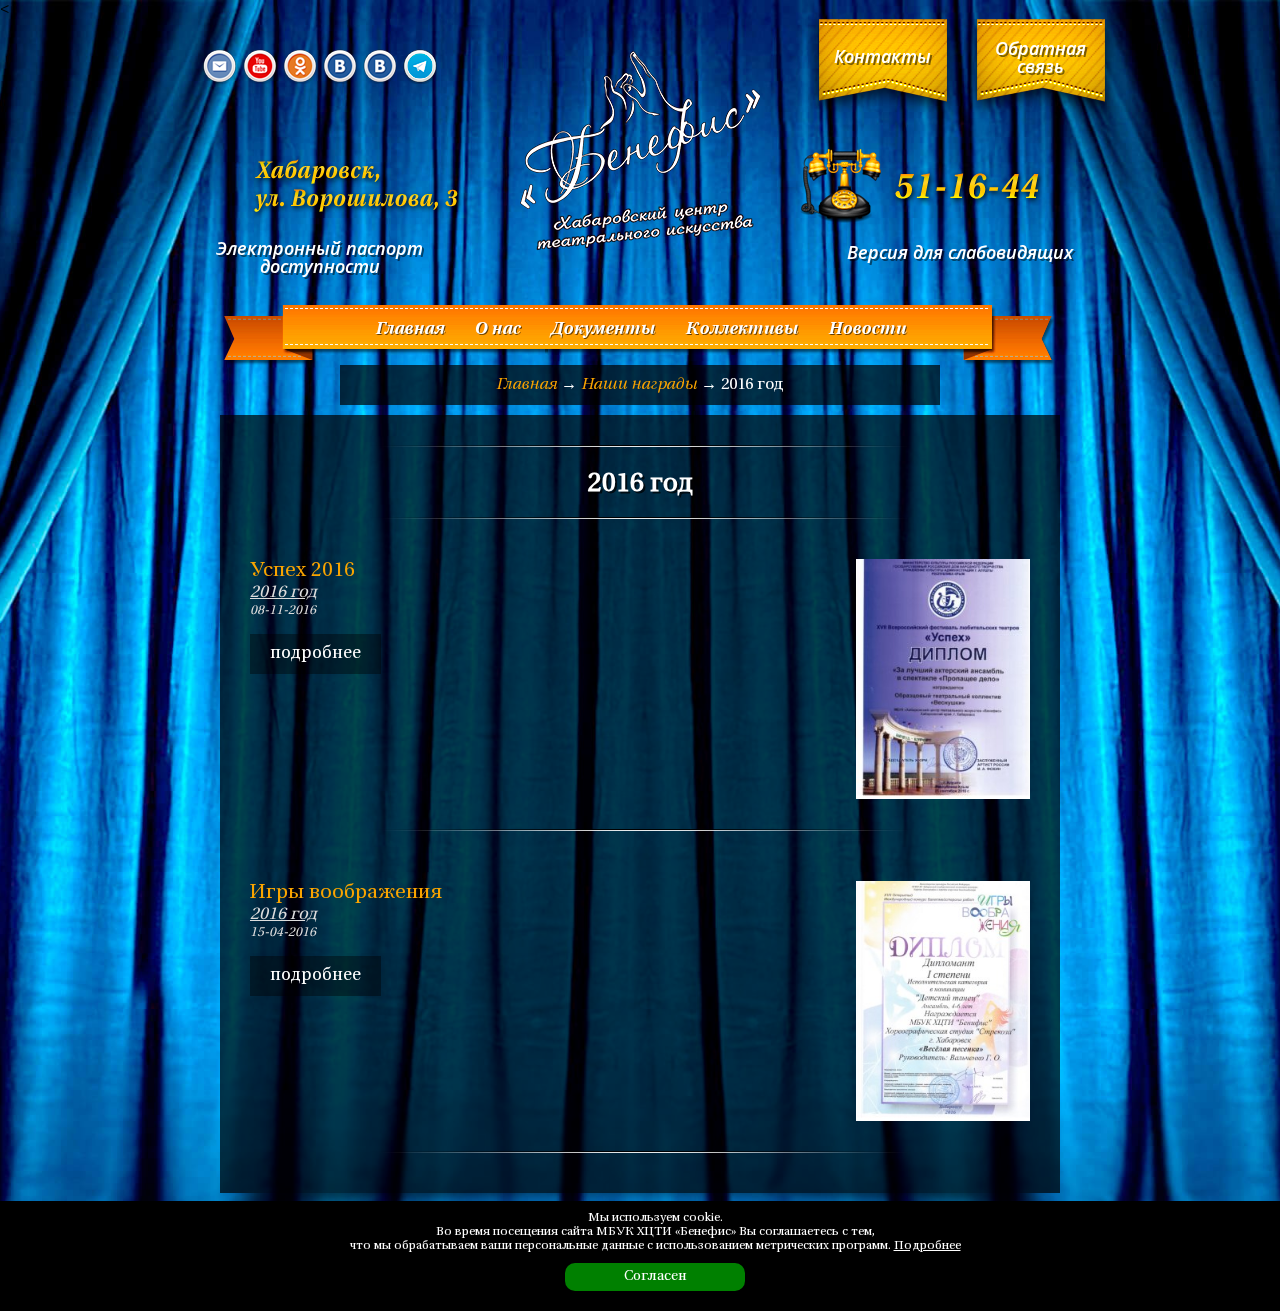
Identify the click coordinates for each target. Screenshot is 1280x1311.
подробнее (315, 653)
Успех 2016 (302, 571)
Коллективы (741, 329)
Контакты (882, 56)
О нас (497, 329)
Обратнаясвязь (1040, 57)
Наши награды (639, 385)
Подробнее (927, 1246)
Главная (409, 329)
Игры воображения (346, 893)
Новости (867, 329)
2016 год (283, 592)
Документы (602, 329)
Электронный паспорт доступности (319, 257)
